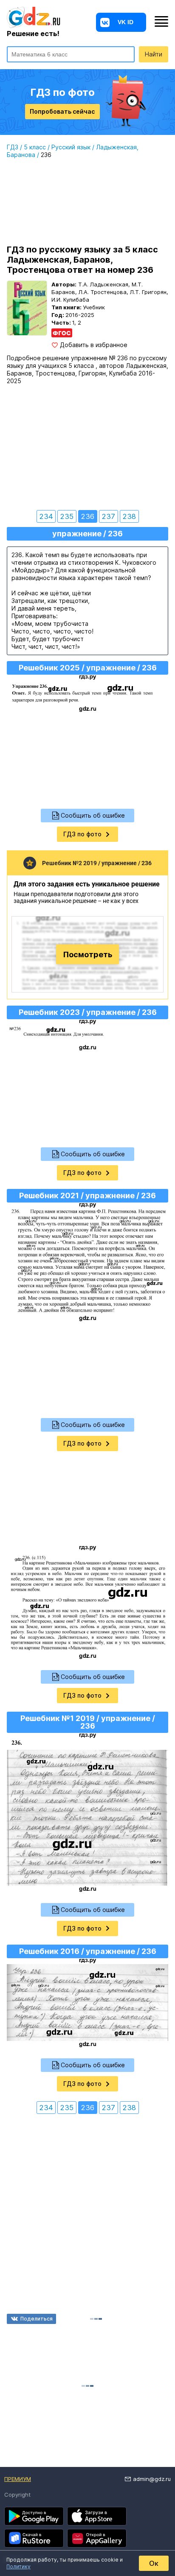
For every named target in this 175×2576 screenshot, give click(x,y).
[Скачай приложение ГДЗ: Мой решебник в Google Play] (34, 2516)
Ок (154, 2563)
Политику (18, 2566)
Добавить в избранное (94, 345)
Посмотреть (88, 954)
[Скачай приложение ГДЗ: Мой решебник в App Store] (97, 2516)
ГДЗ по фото (82, 834)
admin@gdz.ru (152, 2479)
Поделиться (37, 2319)
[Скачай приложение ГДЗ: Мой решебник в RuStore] (34, 2538)
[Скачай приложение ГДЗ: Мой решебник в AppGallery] (97, 2538)
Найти (154, 54)
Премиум (18, 2479)
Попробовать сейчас (62, 111)
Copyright (17, 2495)
